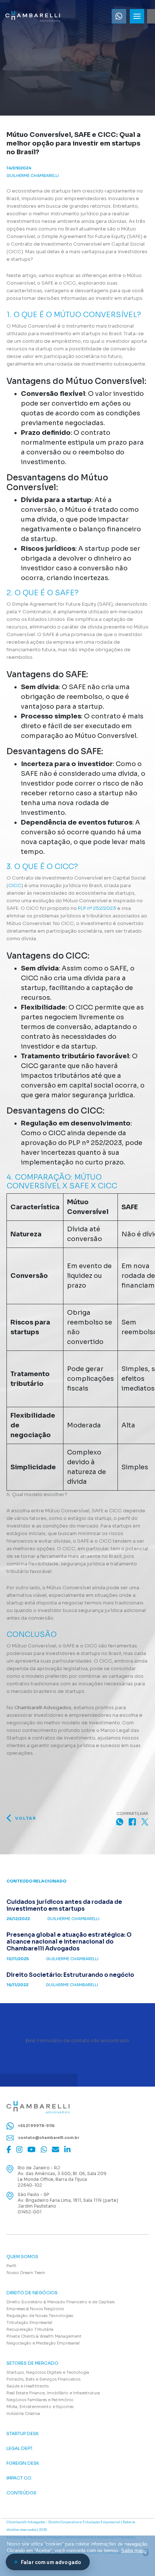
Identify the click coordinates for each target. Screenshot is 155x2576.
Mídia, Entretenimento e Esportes (40, 2407)
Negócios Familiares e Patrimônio (40, 2400)
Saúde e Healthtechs (28, 2386)
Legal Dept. (20, 2449)
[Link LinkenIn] (67, 2149)
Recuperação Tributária (30, 2329)
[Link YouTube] (32, 2149)
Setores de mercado (32, 2363)
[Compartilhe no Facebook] (132, 1822)
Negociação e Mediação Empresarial (43, 2343)
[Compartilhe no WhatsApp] (120, 1822)
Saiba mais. (134, 2551)
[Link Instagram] (19, 2149)
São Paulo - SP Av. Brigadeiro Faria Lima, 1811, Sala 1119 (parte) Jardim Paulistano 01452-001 (68, 2203)
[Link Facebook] (9, 2149)
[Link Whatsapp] (119, 16)
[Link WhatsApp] (44, 2149)
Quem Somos (22, 2257)
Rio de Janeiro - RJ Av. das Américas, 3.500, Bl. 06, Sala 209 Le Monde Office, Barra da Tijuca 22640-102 (62, 2176)
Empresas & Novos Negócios (35, 2309)
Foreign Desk (23, 2463)
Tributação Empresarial (29, 2322)
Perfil (11, 2266)
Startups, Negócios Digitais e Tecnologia (48, 2372)
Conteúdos (21, 2493)
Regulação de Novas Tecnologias (40, 2316)
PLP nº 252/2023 (97, 908)
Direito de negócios (32, 2293)
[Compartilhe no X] (145, 1822)
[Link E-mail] (56, 2149)
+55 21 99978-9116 (36, 2125)
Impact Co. (19, 2478)
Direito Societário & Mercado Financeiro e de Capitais (61, 2302)
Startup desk (23, 2434)
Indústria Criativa (23, 2413)
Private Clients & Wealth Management (44, 2336)
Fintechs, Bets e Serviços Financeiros (43, 2379)
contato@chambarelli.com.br (48, 2138)
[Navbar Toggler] (137, 16)
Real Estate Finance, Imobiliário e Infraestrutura (53, 2393)
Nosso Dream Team (26, 2273)
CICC (15, 885)
